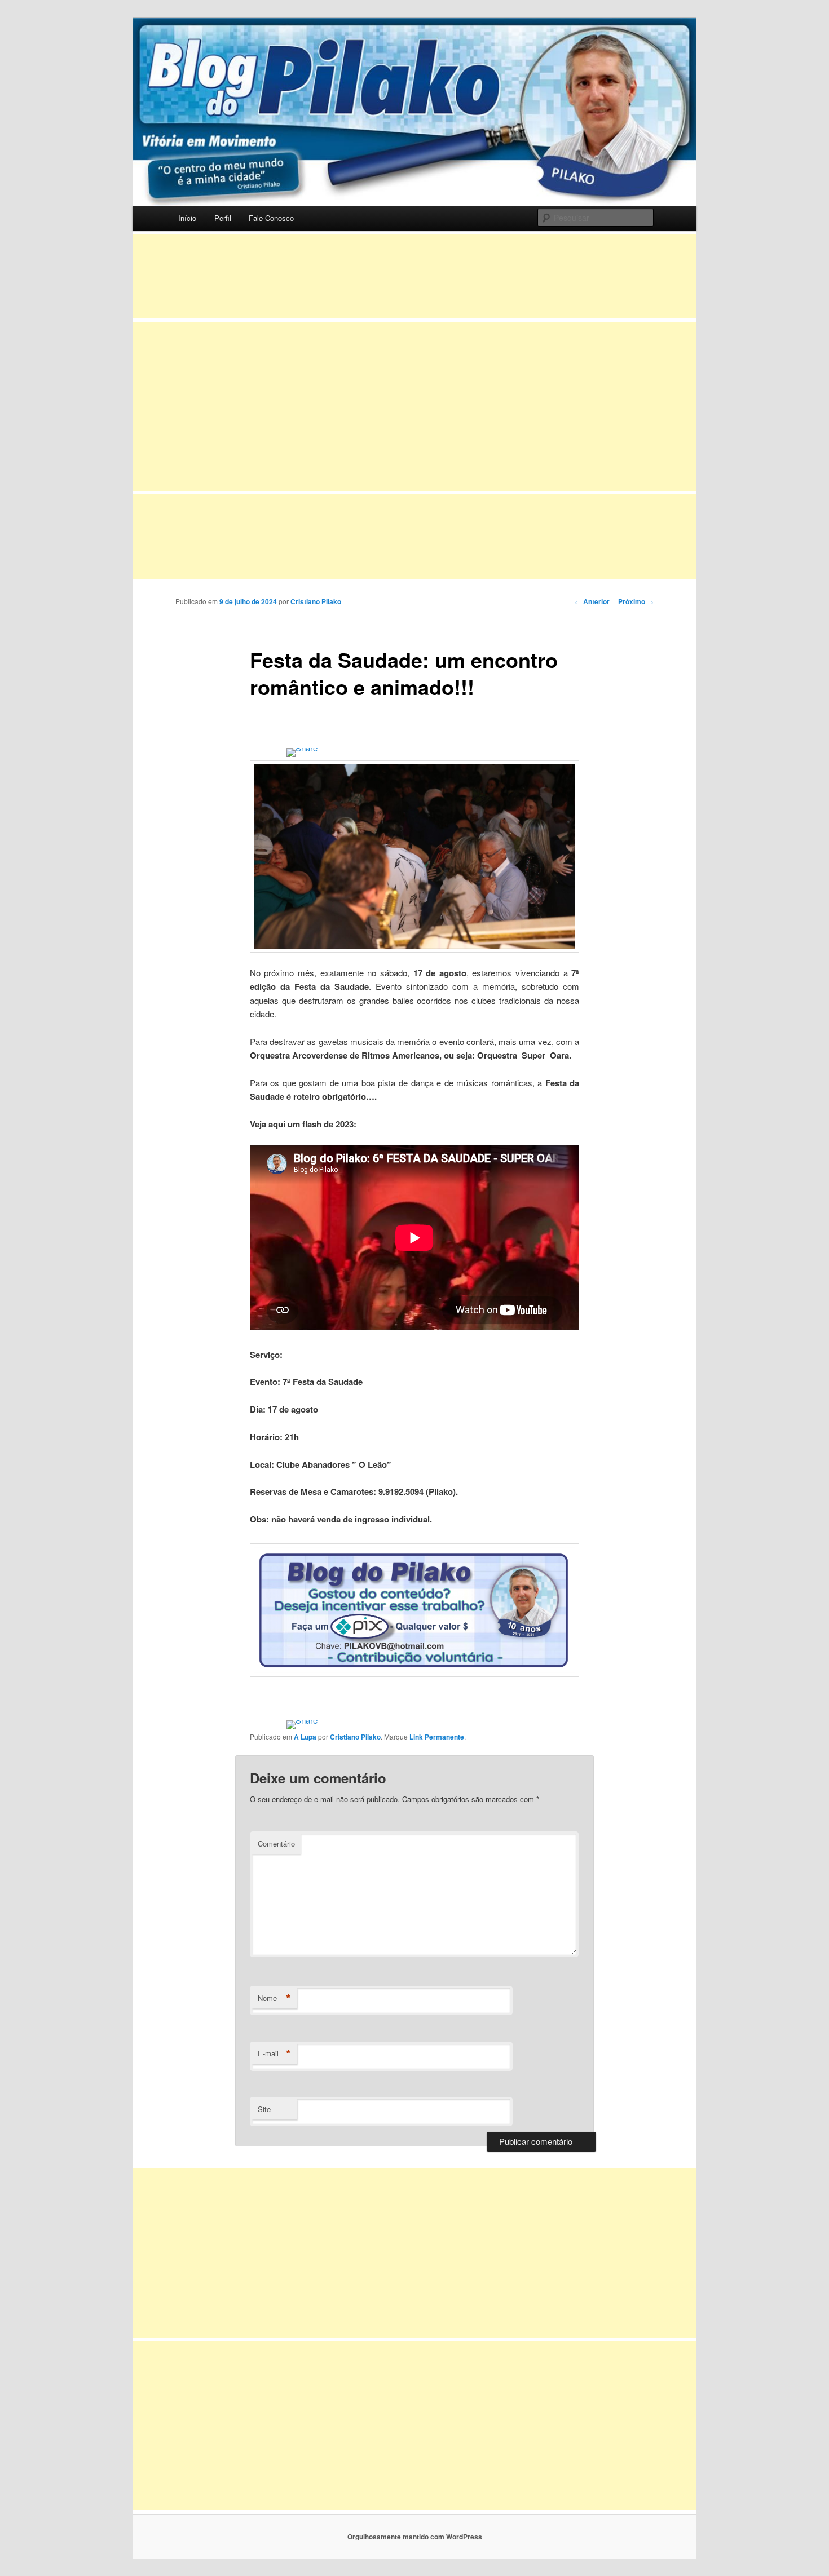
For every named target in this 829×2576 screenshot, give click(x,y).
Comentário (276, 1844)
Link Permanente (437, 1737)
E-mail (274, 2053)
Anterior (592, 601)
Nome (274, 1998)
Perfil (223, 218)
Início (187, 218)
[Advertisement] (414, 276)
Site (264, 2109)
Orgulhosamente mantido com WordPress (415, 2537)
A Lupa (305, 1737)
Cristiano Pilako (316, 601)
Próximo (636, 601)
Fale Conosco (271, 218)
